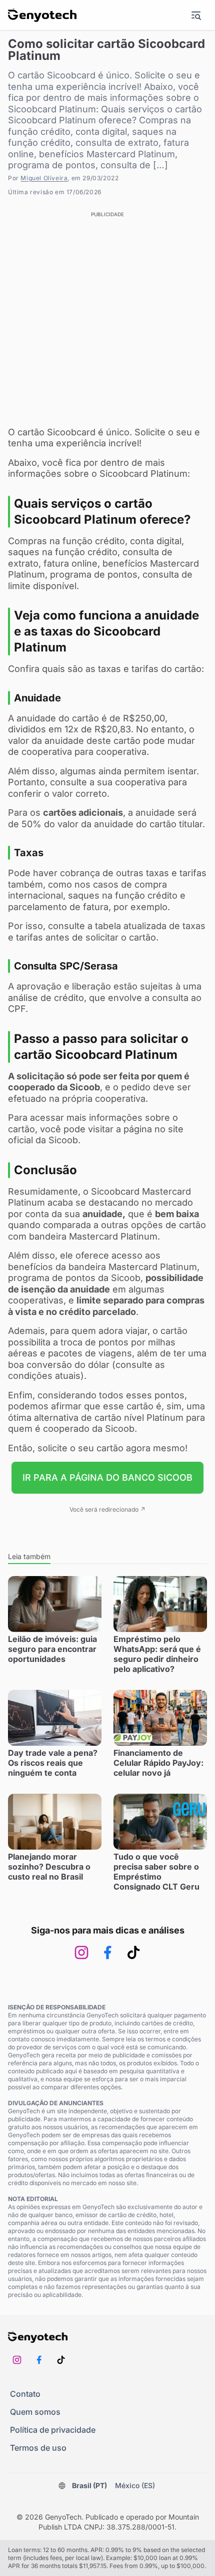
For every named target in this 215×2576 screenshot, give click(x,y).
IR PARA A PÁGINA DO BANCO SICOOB (107, 1477)
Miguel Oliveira (44, 178)
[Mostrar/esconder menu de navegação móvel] (196, 15)
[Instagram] (81, 1952)
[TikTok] (133, 1952)
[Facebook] (107, 1952)
